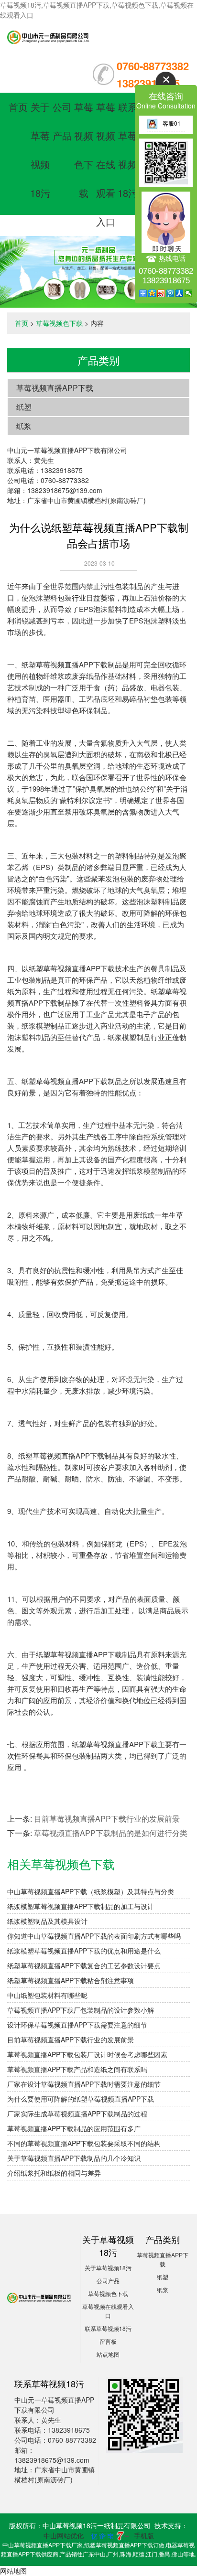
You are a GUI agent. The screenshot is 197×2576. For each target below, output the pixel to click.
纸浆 (24, 426)
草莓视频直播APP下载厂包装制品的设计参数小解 (81, 2010)
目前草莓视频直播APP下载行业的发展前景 (107, 1819)
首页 (18, 107)
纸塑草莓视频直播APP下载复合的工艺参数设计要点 (84, 1965)
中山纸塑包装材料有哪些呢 (47, 1995)
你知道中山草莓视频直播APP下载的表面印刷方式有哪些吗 (94, 1936)
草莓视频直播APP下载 (55, 388)
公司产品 (108, 2281)
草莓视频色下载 (59, 323)
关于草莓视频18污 (108, 2268)
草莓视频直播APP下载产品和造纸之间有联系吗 (77, 2069)
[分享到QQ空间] (152, 293)
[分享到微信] (189, 293)
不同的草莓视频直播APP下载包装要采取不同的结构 (84, 2143)
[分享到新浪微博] (161, 293)
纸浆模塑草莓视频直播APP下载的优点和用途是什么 (84, 1951)
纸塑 (24, 407)
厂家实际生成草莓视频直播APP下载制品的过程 (77, 2114)
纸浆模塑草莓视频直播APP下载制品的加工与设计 (81, 1906)
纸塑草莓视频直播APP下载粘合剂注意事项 (71, 1980)
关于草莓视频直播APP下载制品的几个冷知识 (74, 2158)
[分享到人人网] (180, 293)
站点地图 (108, 2354)
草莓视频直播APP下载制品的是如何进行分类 (111, 1833)
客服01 (172, 123)
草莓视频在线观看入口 (106, 164)
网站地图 (13, 2571)
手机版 (144, 2535)
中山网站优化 (64, 2535)
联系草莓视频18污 (108, 2328)
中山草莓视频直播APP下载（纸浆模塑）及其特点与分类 (91, 1891)
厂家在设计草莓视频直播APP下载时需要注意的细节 (84, 2084)
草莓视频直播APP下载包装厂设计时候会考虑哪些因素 (87, 2054)
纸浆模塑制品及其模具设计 (47, 1921)
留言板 (108, 2341)
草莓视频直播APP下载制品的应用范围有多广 (74, 2128)
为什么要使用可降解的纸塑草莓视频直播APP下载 (81, 2099)
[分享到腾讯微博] (170, 293)
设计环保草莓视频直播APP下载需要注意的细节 (77, 2025)
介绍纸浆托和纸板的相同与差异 (54, 2173)
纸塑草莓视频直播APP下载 (65, 664)
